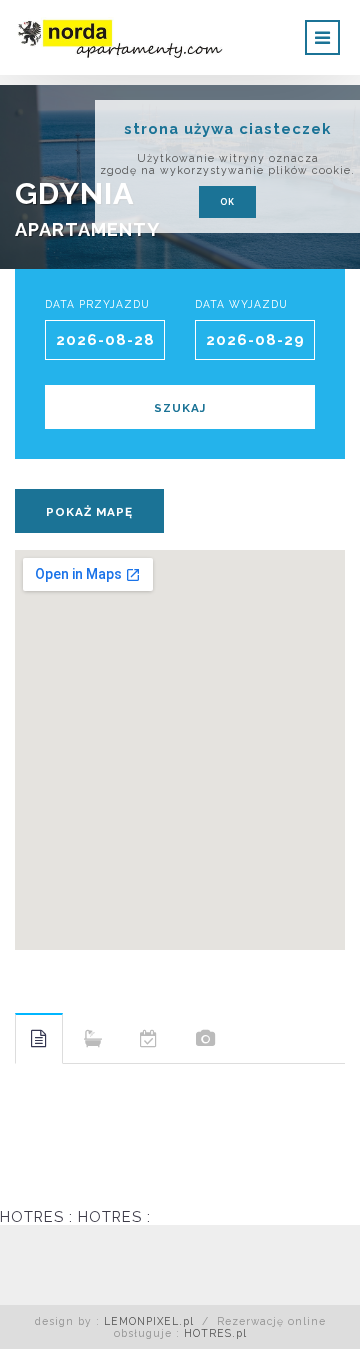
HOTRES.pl (215, 1333)
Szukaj (180, 408)
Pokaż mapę (89, 512)
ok (227, 202)
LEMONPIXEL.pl (149, 1321)
